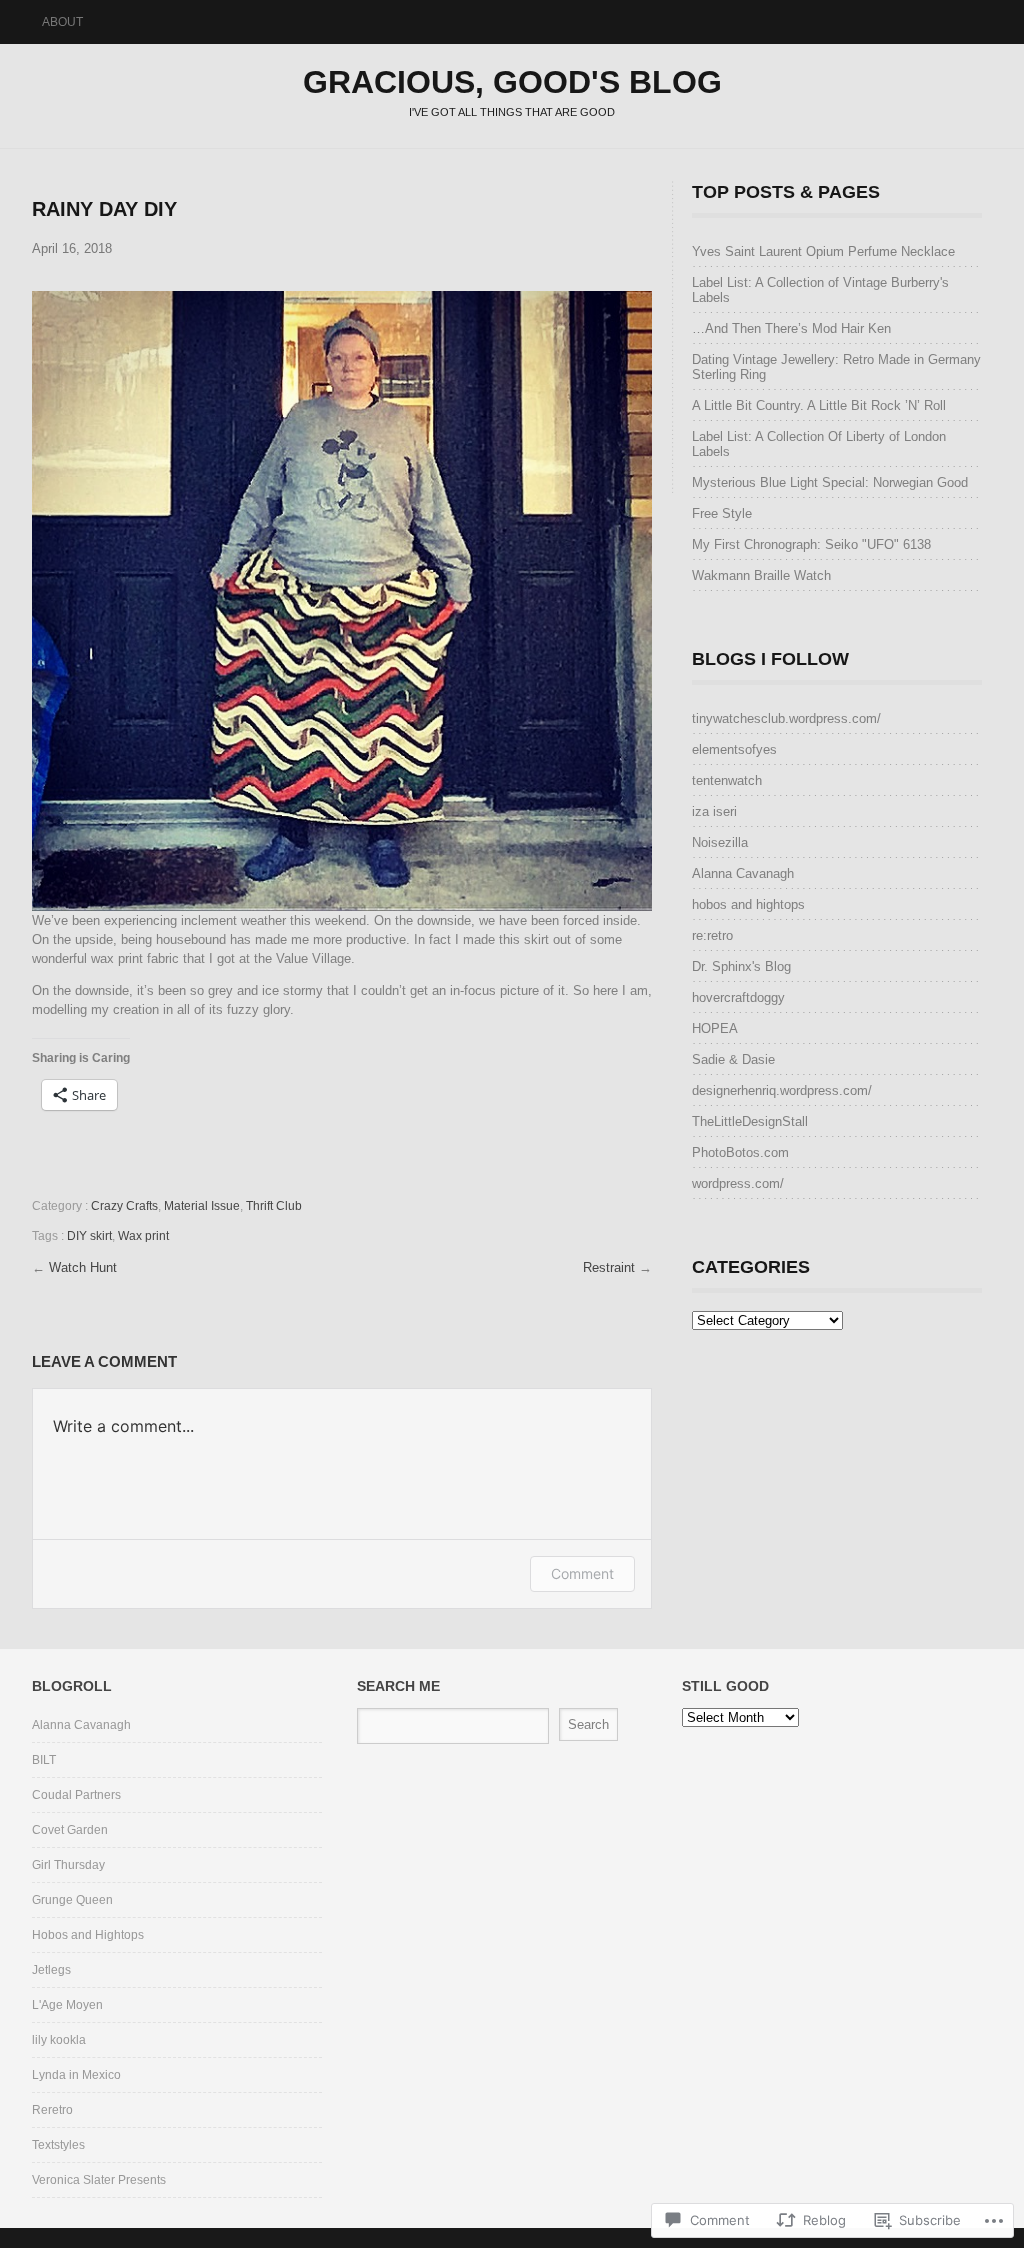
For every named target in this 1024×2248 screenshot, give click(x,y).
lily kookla (59, 2040)
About (62, 22)
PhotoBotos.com (740, 1152)
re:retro (712, 935)
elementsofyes (734, 749)
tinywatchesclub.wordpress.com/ (786, 718)
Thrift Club (274, 1206)
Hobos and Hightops (88, 1935)
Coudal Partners (76, 1795)
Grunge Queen (72, 1900)
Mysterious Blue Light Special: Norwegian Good (830, 482)
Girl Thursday (68, 1865)
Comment (582, 1573)
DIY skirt (89, 1236)
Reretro (52, 2110)
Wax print (143, 1236)
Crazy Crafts (124, 1206)
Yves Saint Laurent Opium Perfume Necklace (823, 251)
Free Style (722, 513)
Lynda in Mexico (76, 2075)
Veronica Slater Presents (99, 2180)
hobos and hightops (748, 904)
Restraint (611, 1267)
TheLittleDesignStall (750, 1121)
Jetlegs (51, 1970)
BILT (44, 1760)
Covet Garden (70, 1830)
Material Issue (202, 1206)
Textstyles (58, 2145)
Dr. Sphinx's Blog (741, 966)
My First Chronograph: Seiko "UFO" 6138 (811, 544)
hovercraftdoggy (738, 997)
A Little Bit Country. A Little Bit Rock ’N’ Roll (819, 405)
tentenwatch (727, 780)
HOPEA (715, 1028)
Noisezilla (720, 842)
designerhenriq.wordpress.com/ (782, 1090)
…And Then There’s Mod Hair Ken (791, 328)
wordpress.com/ (738, 1183)
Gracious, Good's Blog (512, 82)
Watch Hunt (83, 1267)
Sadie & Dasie (733, 1059)
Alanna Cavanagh (743, 873)
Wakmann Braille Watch (761, 575)
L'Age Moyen (67, 2005)
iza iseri (714, 811)
